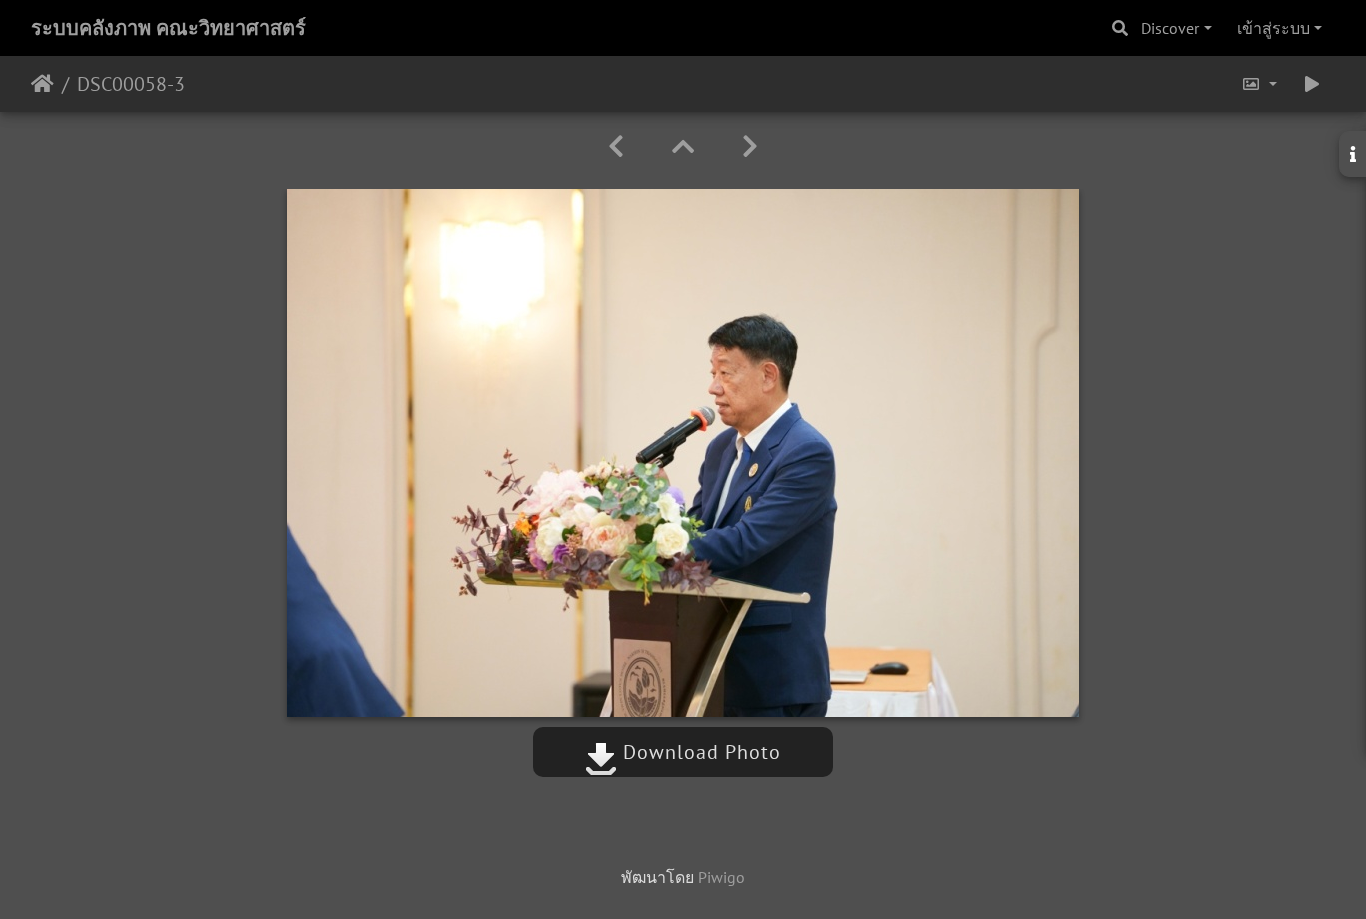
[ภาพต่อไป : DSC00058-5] (750, 146)
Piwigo (721, 877)
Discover (1170, 28)
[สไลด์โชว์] (1312, 84)
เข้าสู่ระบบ (1273, 28)
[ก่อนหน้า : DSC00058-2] (616, 146)
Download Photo (699, 752)
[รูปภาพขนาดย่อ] (683, 146)
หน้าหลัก (42, 84)
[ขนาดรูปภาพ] (1259, 84)
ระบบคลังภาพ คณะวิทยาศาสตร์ (168, 28)
